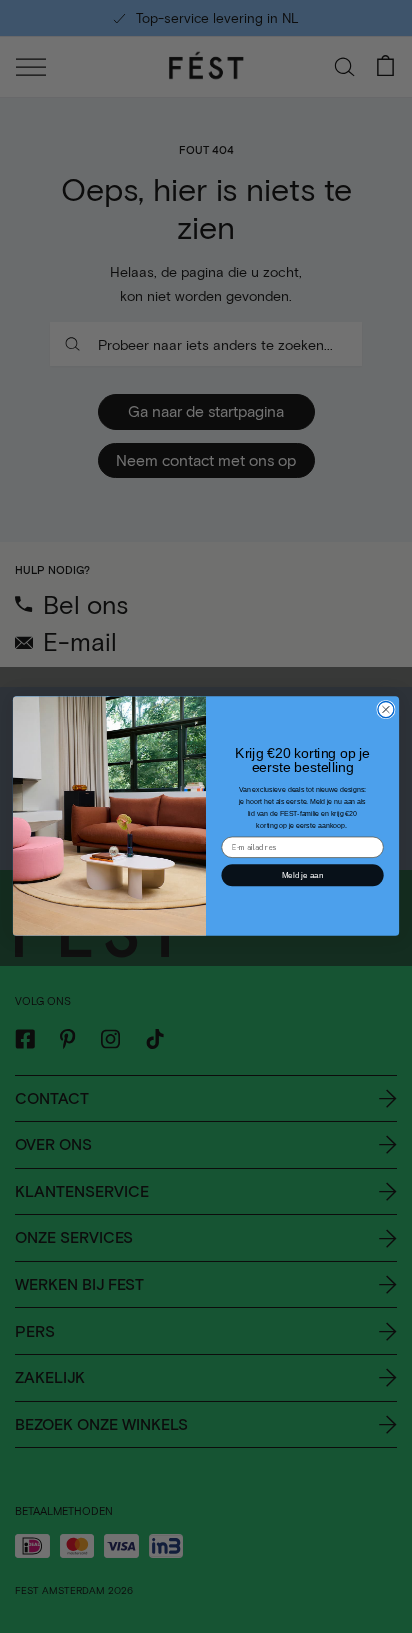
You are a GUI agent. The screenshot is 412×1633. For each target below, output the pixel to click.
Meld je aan (302, 875)
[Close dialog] (386, 710)
